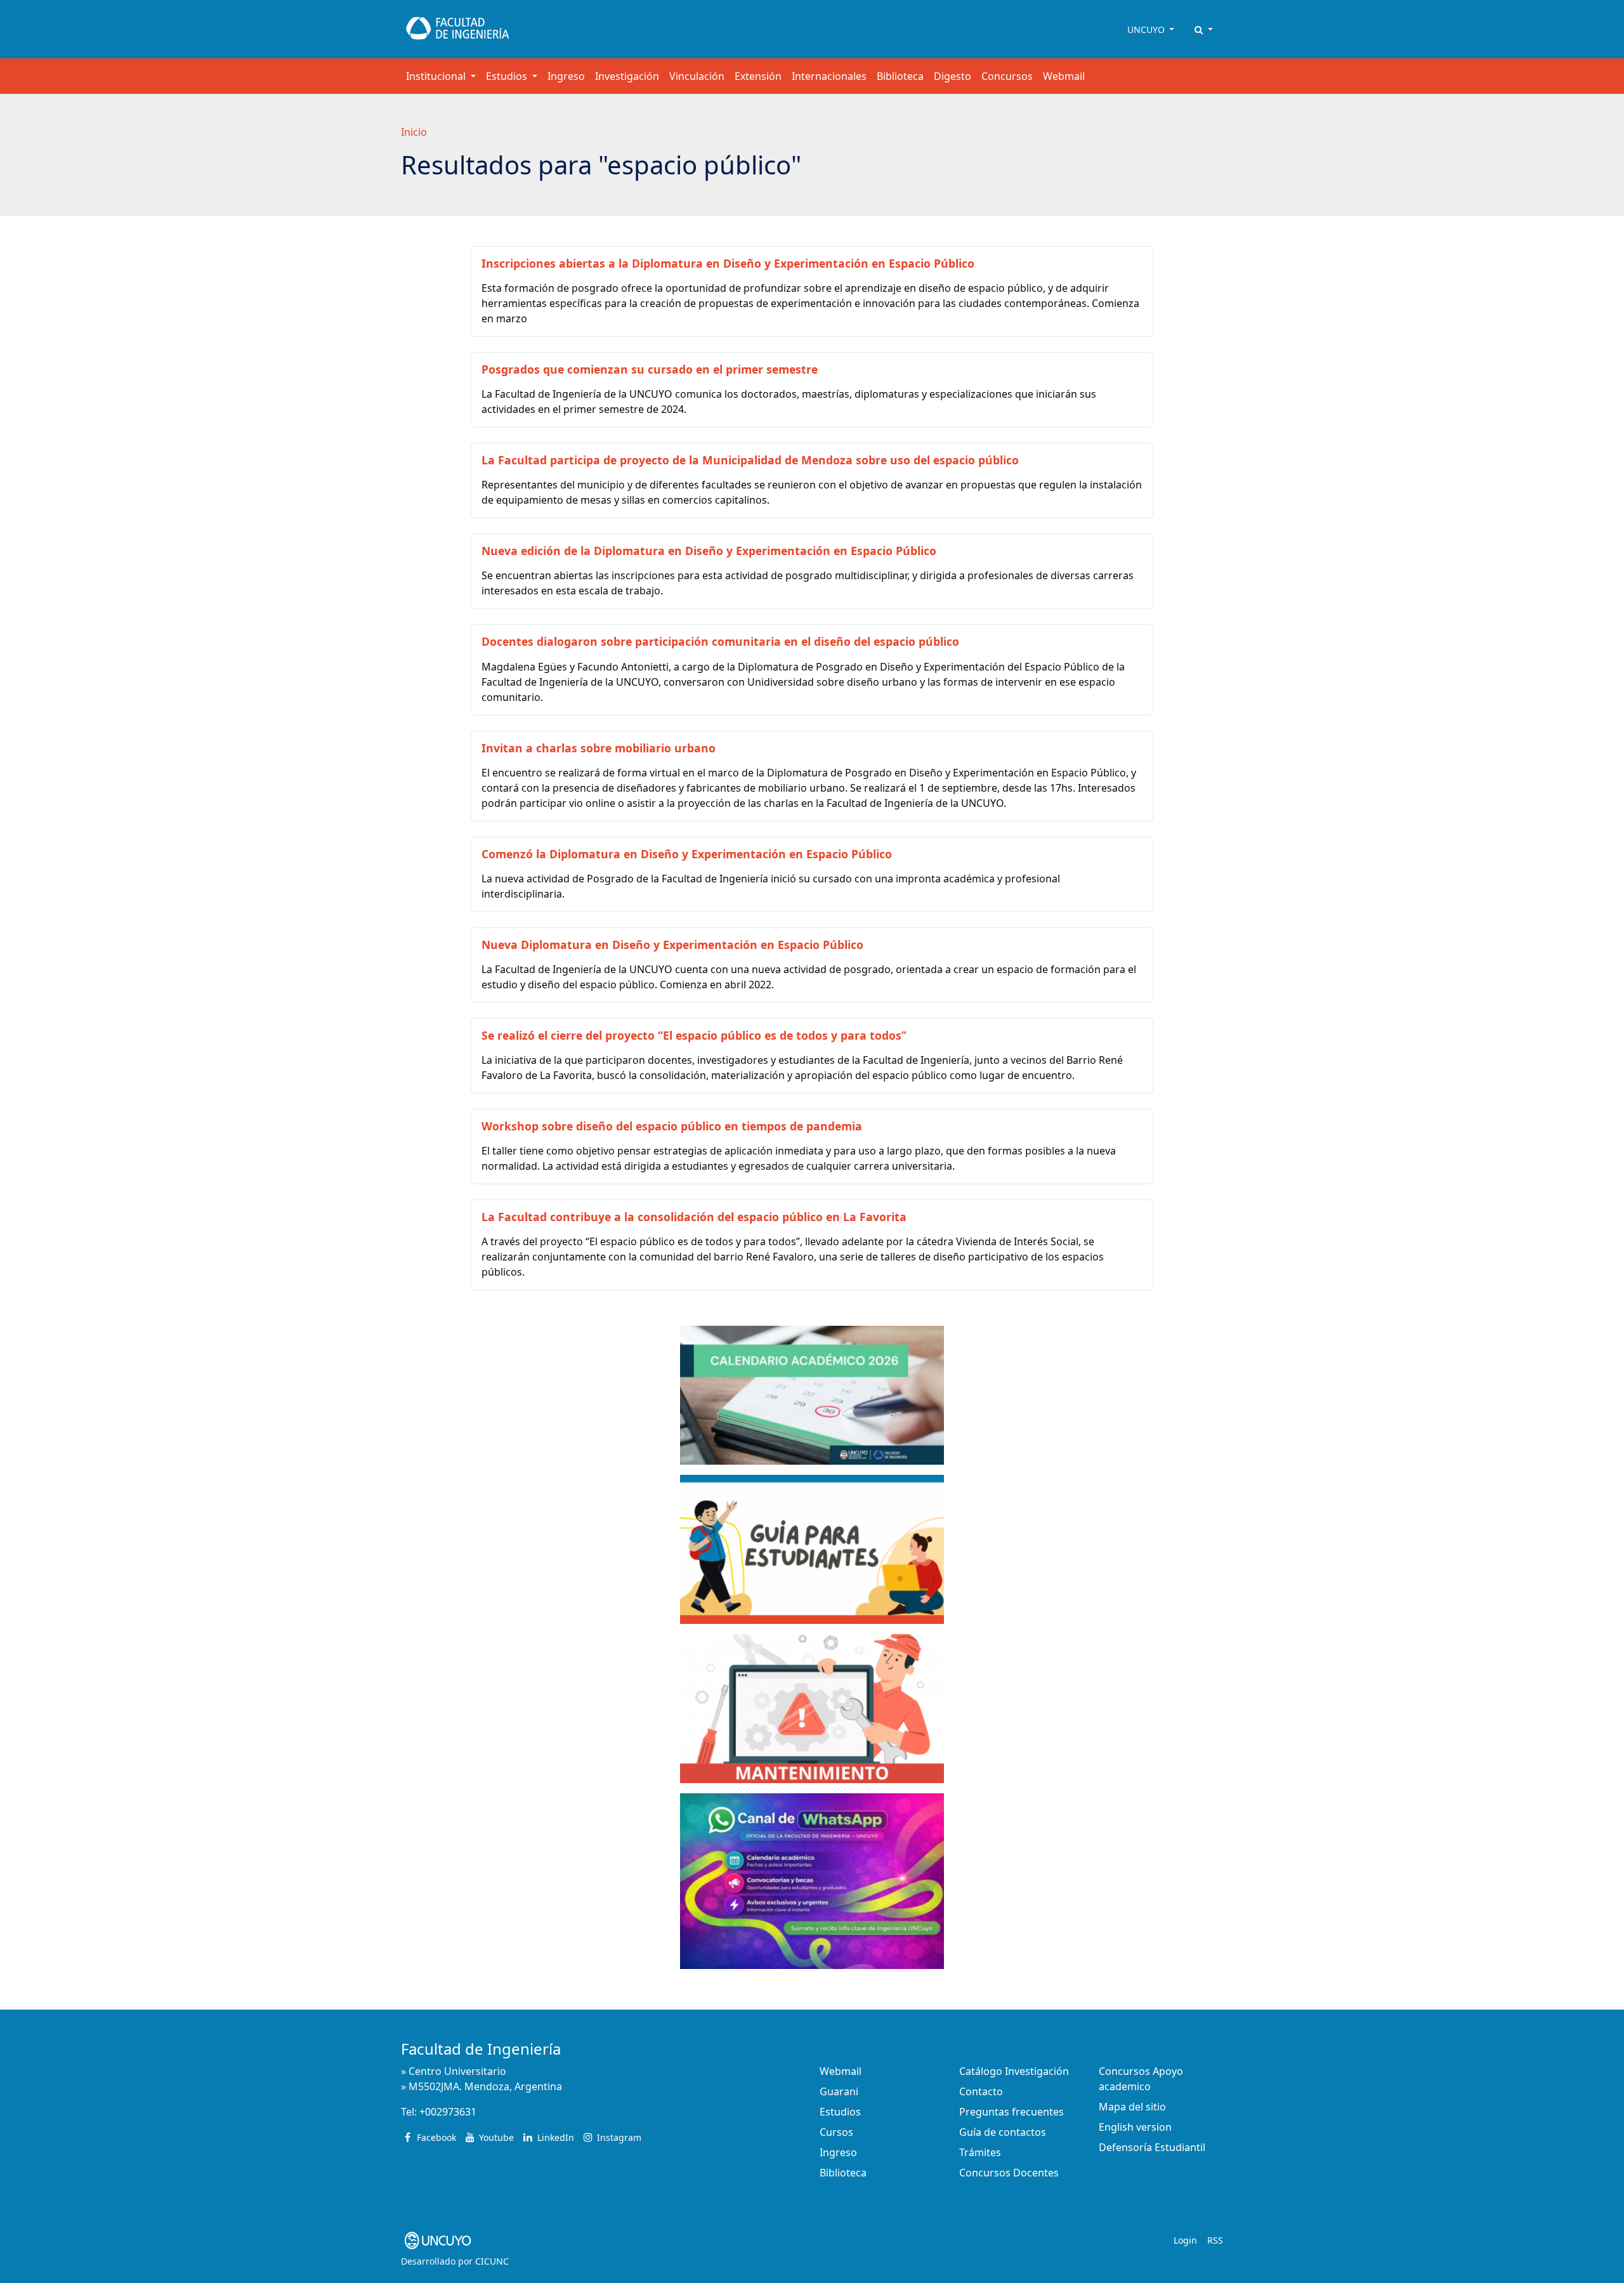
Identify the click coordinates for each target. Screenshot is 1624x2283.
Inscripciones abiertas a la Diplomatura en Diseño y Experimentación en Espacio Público (728, 263)
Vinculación (697, 76)
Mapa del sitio (1132, 2107)
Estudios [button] (508, 76)
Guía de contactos (1003, 2132)
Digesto (953, 76)
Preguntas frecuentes (1012, 2112)
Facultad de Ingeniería (481, 2049)
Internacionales (829, 76)
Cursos (836, 2132)
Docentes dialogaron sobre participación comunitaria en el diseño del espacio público (720, 641)
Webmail (1064, 76)
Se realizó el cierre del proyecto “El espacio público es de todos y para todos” (694, 1035)
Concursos (1007, 76)
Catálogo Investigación (1014, 2071)
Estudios (840, 2112)
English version (1135, 2127)
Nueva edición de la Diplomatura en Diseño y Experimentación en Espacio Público (709, 551)
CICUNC (492, 2261)
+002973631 (448, 2112)
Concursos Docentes (1009, 2173)
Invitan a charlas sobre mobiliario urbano (599, 748)
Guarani (839, 2091)
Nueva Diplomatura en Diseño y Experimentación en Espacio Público (672, 945)
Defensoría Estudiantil (1152, 2147)
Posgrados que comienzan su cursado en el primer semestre (650, 369)
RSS (1215, 2240)
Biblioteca (900, 76)
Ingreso (566, 76)
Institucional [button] (437, 76)
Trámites (980, 2152)
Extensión (758, 76)
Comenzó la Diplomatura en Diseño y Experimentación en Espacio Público (687, 854)
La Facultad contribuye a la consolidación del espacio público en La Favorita (694, 1217)
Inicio (414, 132)
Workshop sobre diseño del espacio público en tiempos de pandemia (672, 1126)
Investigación (627, 76)
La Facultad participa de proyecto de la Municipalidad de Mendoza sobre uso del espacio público (750, 460)
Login (1185, 2240)
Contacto (981, 2091)
